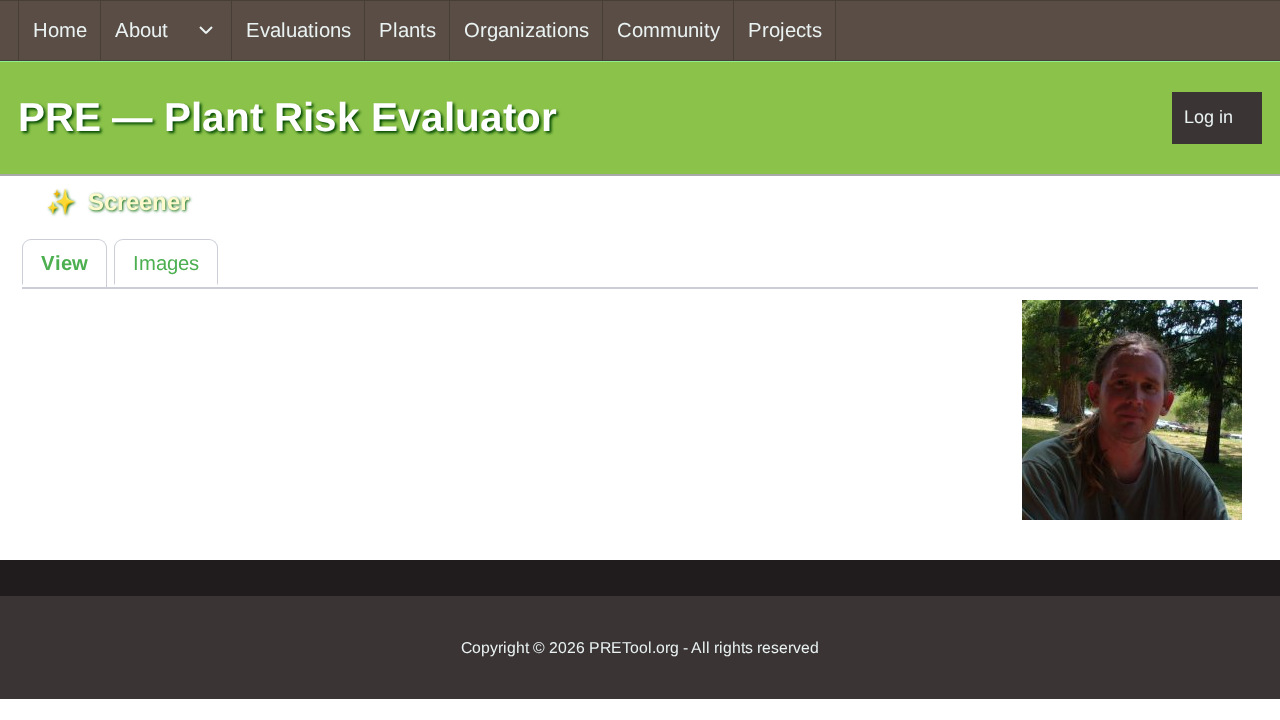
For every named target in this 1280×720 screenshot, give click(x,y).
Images (166, 263)
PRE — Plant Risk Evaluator (287, 117)
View (64, 263)
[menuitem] (59, 30)
